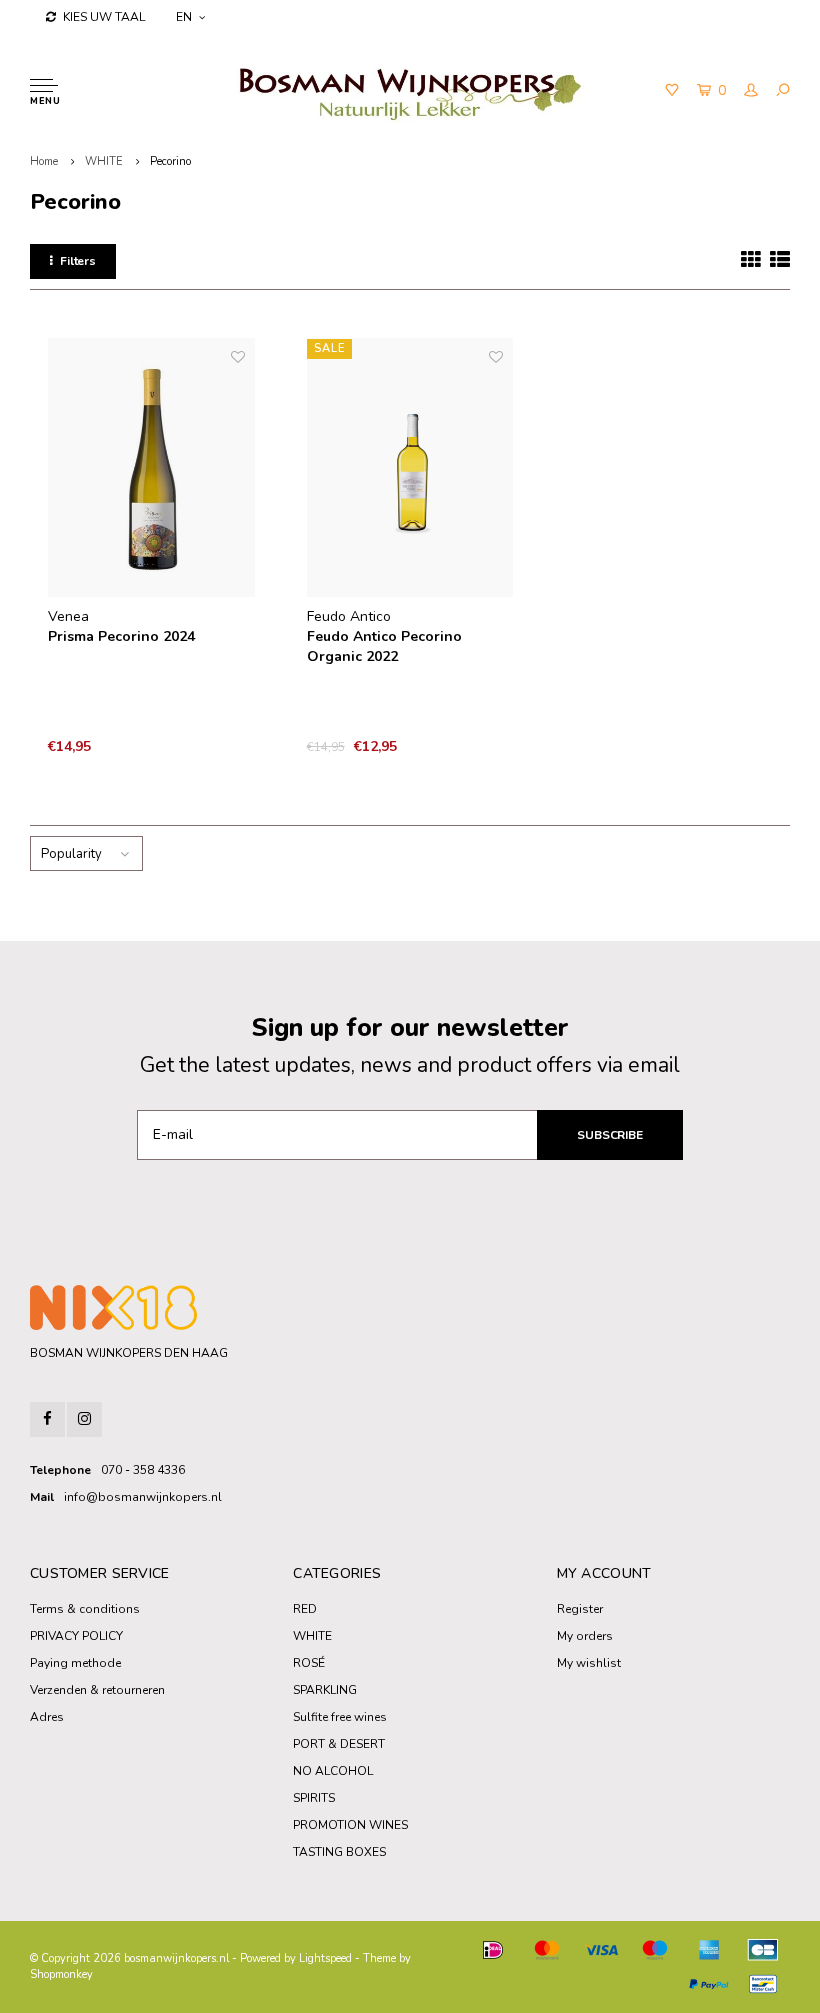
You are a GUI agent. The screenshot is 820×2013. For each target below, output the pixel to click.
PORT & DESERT (339, 1744)
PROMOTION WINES (350, 1825)
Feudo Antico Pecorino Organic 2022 (384, 646)
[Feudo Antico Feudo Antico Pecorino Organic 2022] (410, 467)
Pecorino (170, 161)
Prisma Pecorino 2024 (121, 636)
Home (44, 161)
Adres (47, 1717)
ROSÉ (309, 1663)
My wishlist (589, 1663)
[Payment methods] (493, 1950)
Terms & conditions (85, 1609)
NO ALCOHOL (333, 1771)
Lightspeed (325, 1958)
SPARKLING (325, 1690)
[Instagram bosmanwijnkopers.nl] (84, 1419)
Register (580, 1609)
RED (305, 1609)
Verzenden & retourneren (97, 1690)
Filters (78, 261)
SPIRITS (314, 1798)
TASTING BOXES (339, 1852)
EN (184, 17)
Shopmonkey (61, 1974)
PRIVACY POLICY (76, 1636)
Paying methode (75, 1663)
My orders (585, 1636)
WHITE (104, 161)
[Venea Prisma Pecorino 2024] (151, 467)
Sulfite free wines (340, 1717)
